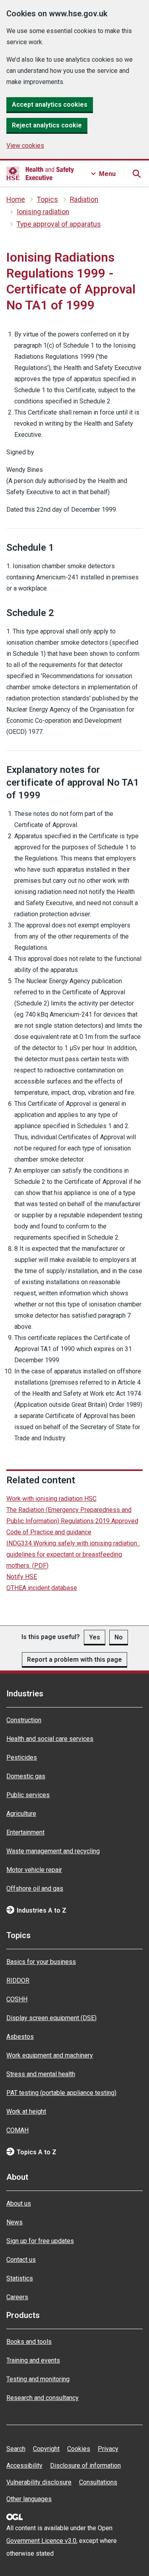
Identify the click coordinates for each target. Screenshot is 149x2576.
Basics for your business (41, 1962)
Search (16, 2449)
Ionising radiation (43, 212)
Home (16, 200)
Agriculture (21, 1814)
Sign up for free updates (40, 2241)
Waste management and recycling (53, 1851)
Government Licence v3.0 (41, 2541)
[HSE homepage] (40, 174)
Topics (47, 200)
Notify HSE (22, 1577)
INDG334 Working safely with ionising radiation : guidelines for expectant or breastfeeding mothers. (73, 1554)
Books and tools (29, 2342)
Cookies (79, 2449)
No (119, 1637)
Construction (24, 1720)
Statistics (20, 2278)
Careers (17, 2297)
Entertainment (25, 1832)
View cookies (25, 146)
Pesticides (22, 1757)
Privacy (108, 2449)
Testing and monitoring (38, 2379)
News (15, 2222)
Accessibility (24, 2465)
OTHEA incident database (42, 1588)
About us (19, 2203)
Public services (28, 1795)
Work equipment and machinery (50, 2055)
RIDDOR (18, 1980)
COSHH (17, 1999)
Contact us (21, 2260)
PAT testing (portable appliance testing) (61, 2093)
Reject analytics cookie (47, 125)
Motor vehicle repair (34, 1870)
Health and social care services (50, 1739)
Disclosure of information (85, 2465)
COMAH (17, 2130)
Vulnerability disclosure (39, 2482)
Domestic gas (26, 1776)
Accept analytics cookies (50, 105)
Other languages (29, 2499)
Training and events (33, 2360)
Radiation (84, 200)
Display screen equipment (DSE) (51, 2018)
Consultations (98, 2482)
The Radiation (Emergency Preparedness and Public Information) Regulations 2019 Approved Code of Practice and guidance (72, 1521)
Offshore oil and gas (35, 1888)
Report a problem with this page (74, 1660)
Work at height (26, 2111)
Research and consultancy (43, 2398)
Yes (95, 1637)
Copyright (46, 2449)
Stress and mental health (41, 2074)
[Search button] (136, 174)
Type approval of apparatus (59, 224)
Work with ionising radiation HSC (51, 1499)
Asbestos (20, 2037)
